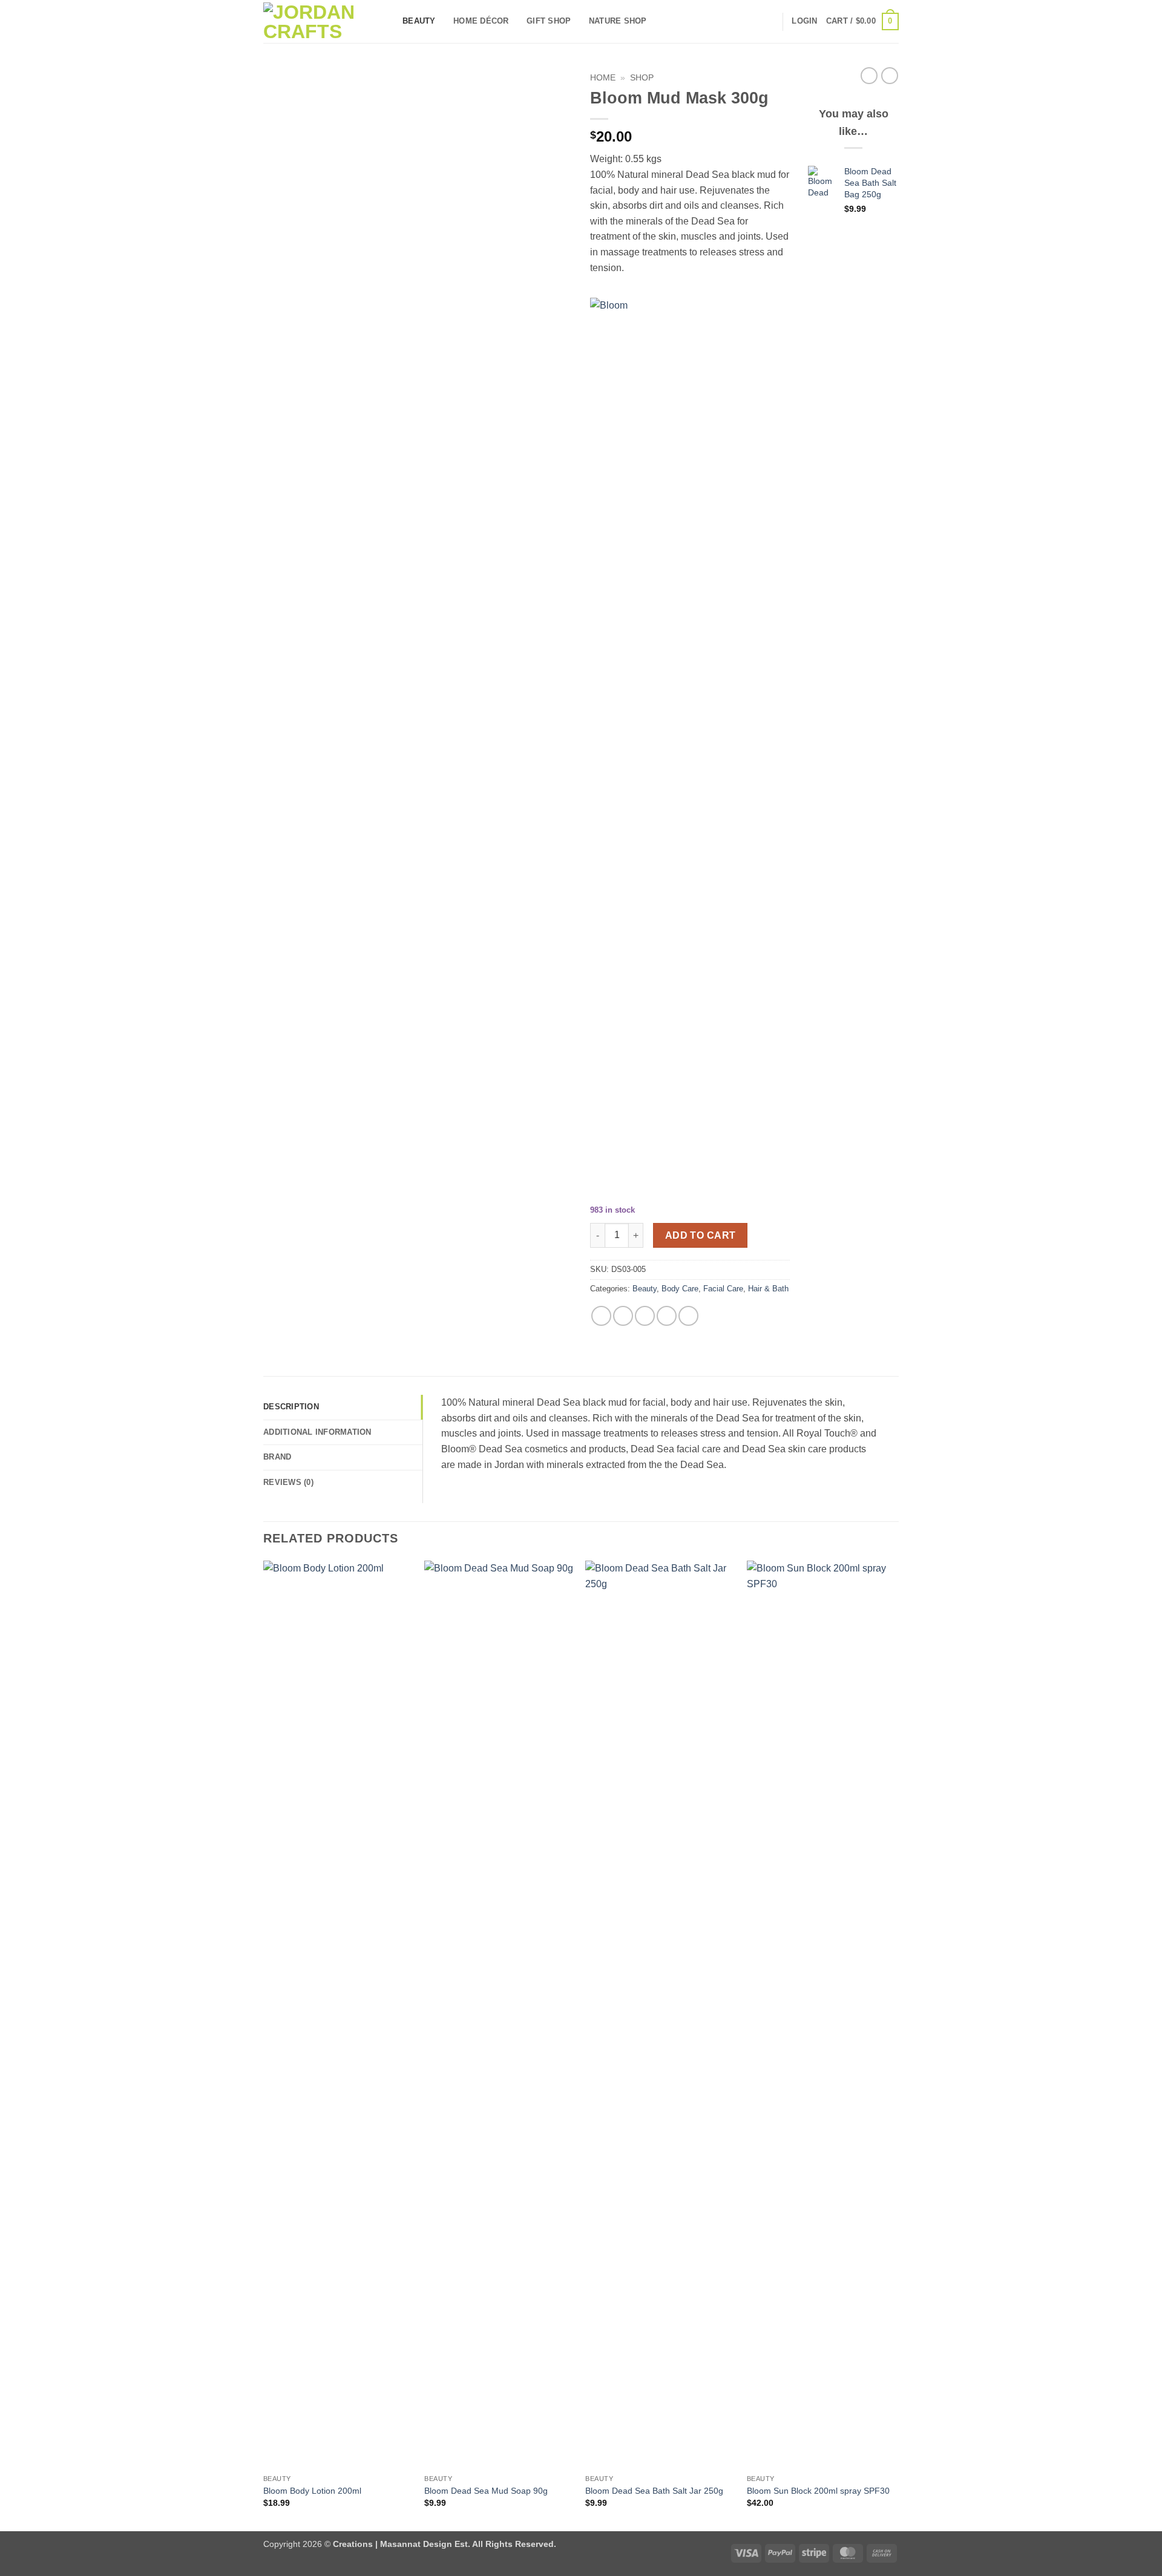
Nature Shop (618, 21)
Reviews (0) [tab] (288, 1482)
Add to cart (701, 1235)
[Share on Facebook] (601, 1316)
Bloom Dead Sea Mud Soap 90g (486, 2491)
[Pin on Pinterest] (667, 1316)
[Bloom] (666, 752)
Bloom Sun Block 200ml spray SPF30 (818, 2491)
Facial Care (723, 1289)
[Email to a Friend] (645, 1316)
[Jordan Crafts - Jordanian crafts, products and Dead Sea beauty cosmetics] (324, 22)
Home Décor (481, 21)
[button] (804, 21)
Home (603, 78)
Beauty (419, 21)
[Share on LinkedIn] (688, 1316)
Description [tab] (291, 1407)
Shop (642, 78)
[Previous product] (890, 76)
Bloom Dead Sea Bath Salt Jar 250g (654, 2491)
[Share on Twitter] (623, 1316)
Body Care (680, 1289)
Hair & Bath (768, 1289)
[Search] (769, 21)
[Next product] (869, 76)
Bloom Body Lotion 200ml (312, 2491)
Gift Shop (549, 21)
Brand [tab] (277, 1457)
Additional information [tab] (317, 1432)
